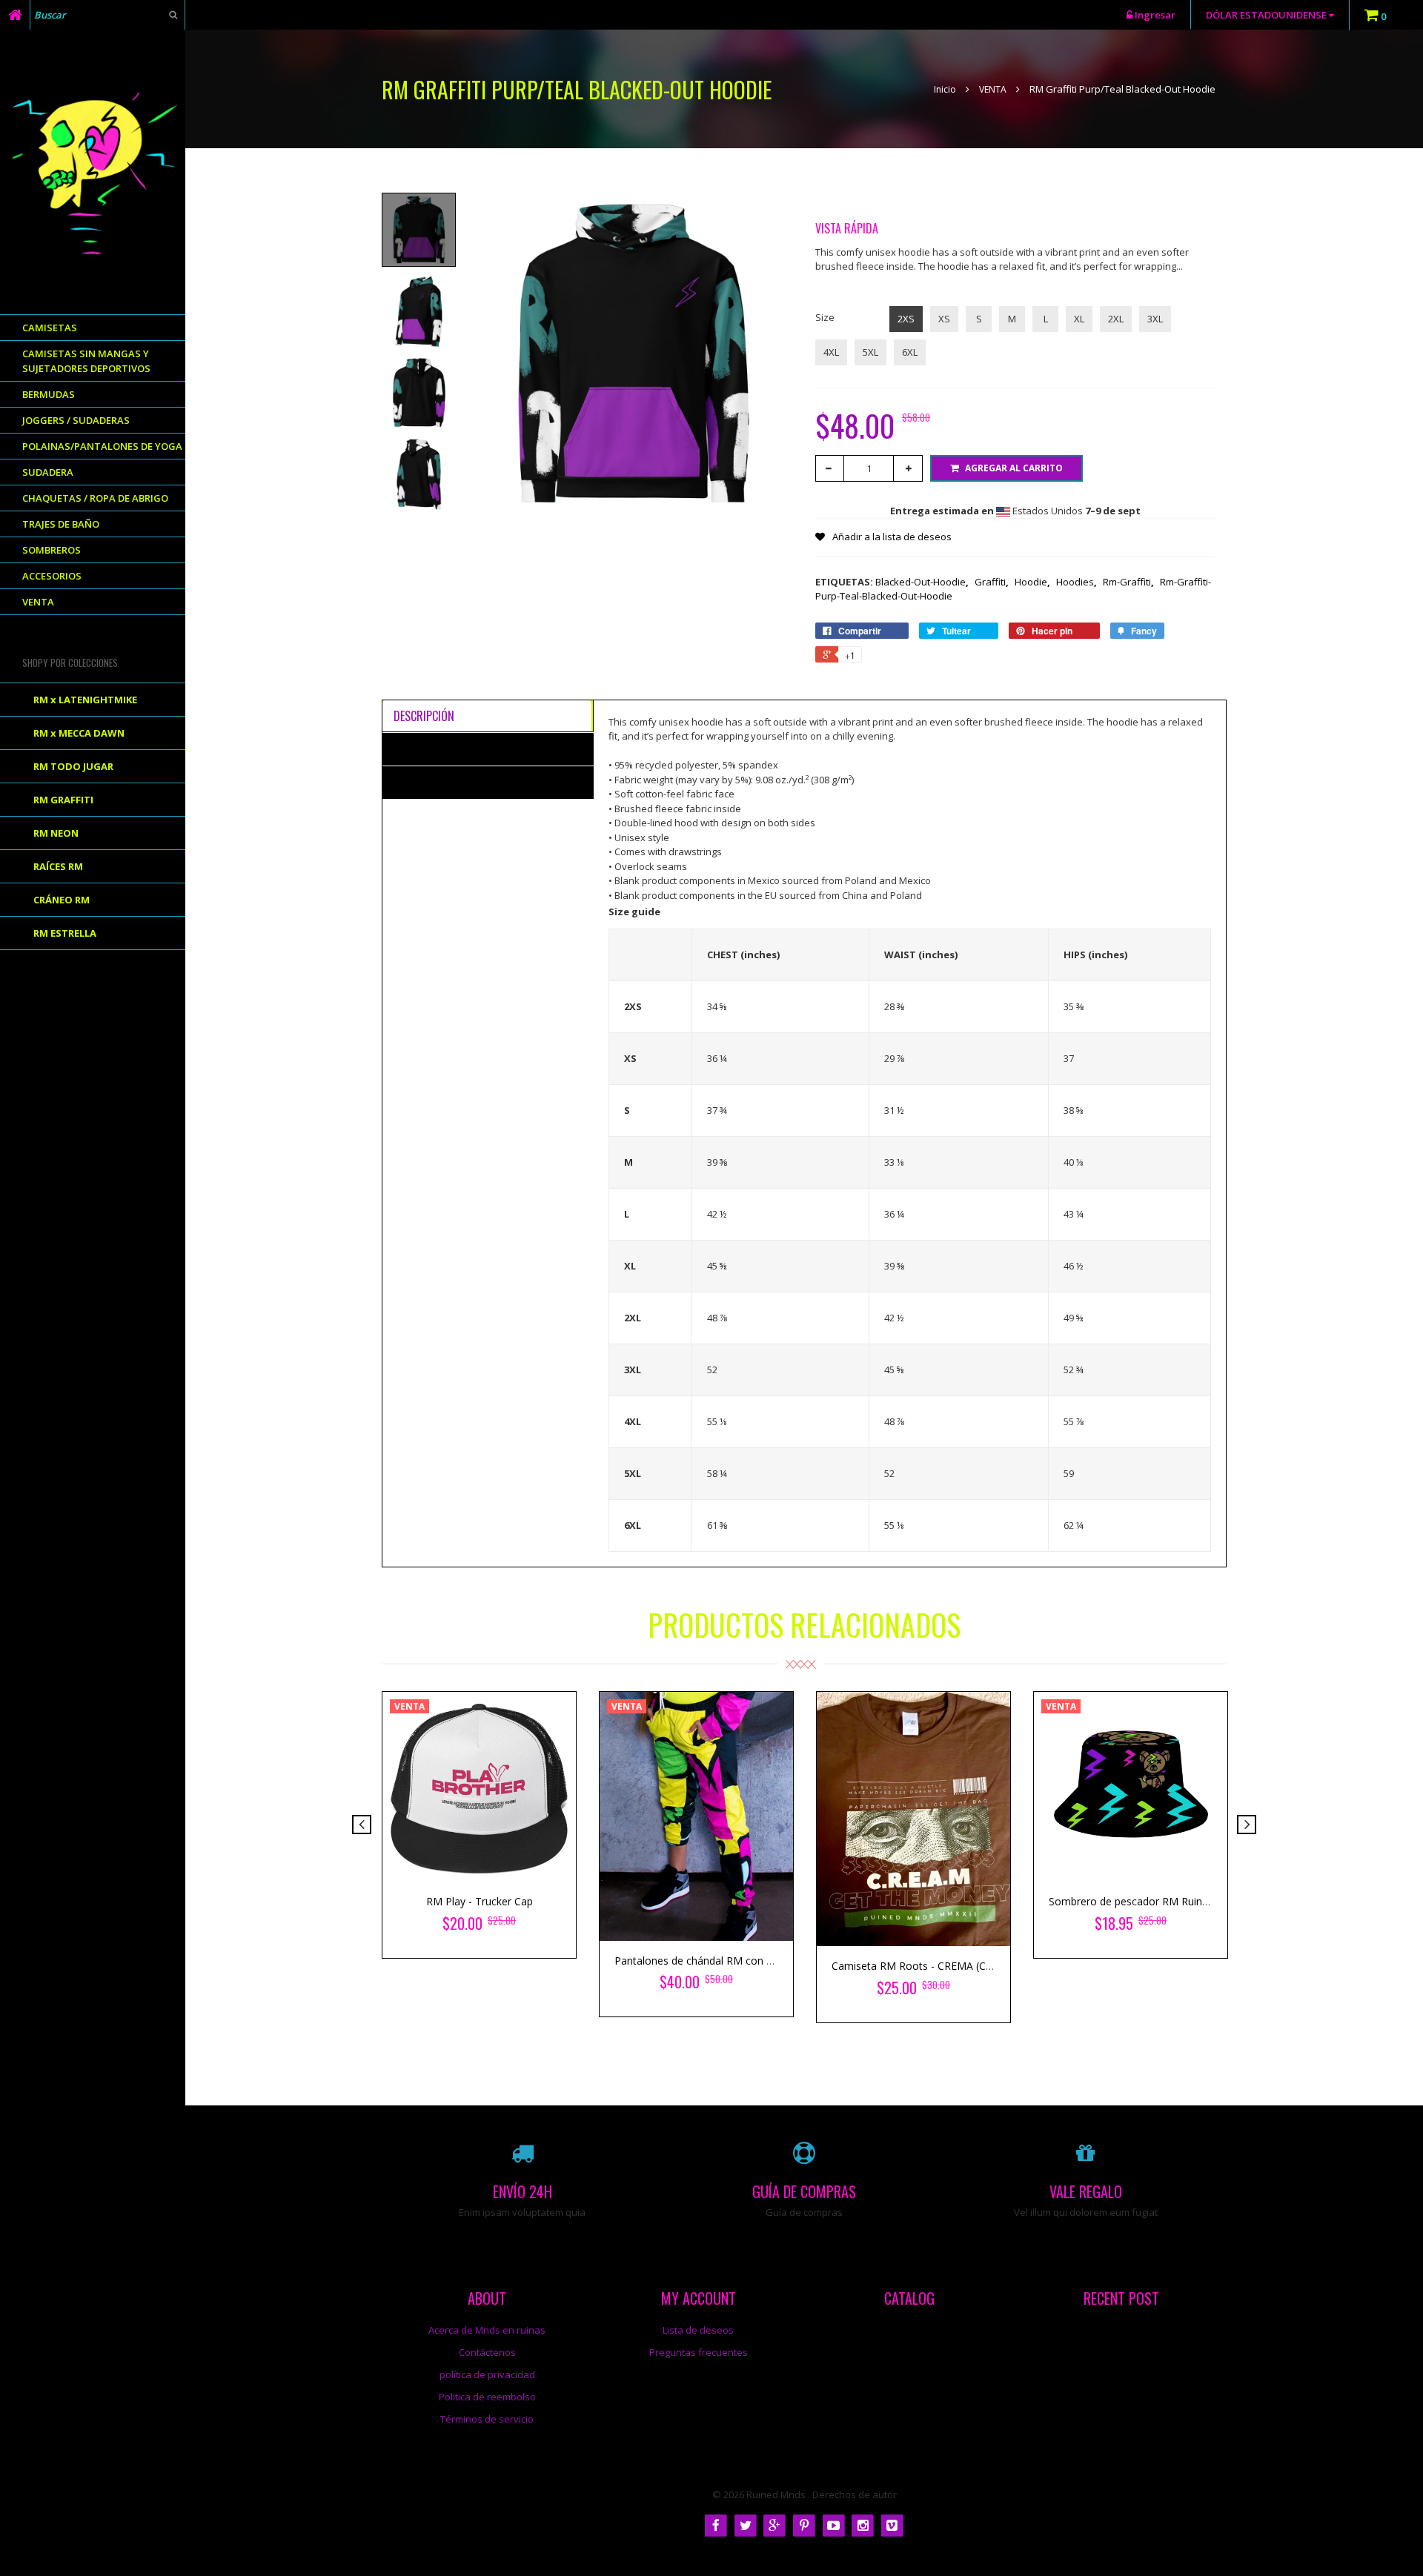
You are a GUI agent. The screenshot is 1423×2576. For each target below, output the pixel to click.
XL (1079, 319)
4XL (831, 352)
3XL (1155, 319)
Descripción (424, 716)
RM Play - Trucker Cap (480, 1901)
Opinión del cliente (441, 748)
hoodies (1077, 582)
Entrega (414, 782)
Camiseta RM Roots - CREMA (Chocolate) (932, 1966)
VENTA (993, 89)
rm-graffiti (1128, 582)
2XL (1116, 319)
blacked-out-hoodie (922, 582)
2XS (906, 319)
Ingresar (1155, 15)
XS (944, 319)
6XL (910, 352)
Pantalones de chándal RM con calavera (710, 1961)
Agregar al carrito (1014, 468)
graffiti (992, 582)
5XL (870, 352)
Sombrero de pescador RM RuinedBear (1143, 1901)
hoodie (1032, 582)
